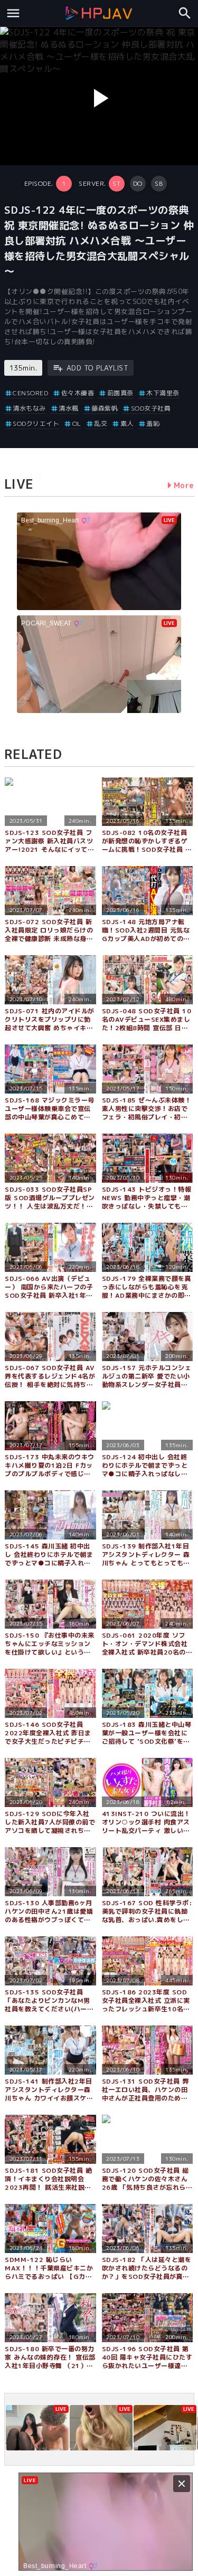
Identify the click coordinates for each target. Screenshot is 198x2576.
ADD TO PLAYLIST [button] (97, 368)
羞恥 (153, 424)
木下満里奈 (163, 393)
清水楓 (69, 408)
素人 (127, 424)
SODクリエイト (36, 424)
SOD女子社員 (151, 408)
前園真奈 (120, 393)
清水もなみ (29, 408)
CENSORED (30, 393)
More (184, 485)
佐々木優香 (78, 393)
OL (77, 424)
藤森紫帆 (105, 408)
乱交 (101, 424)
